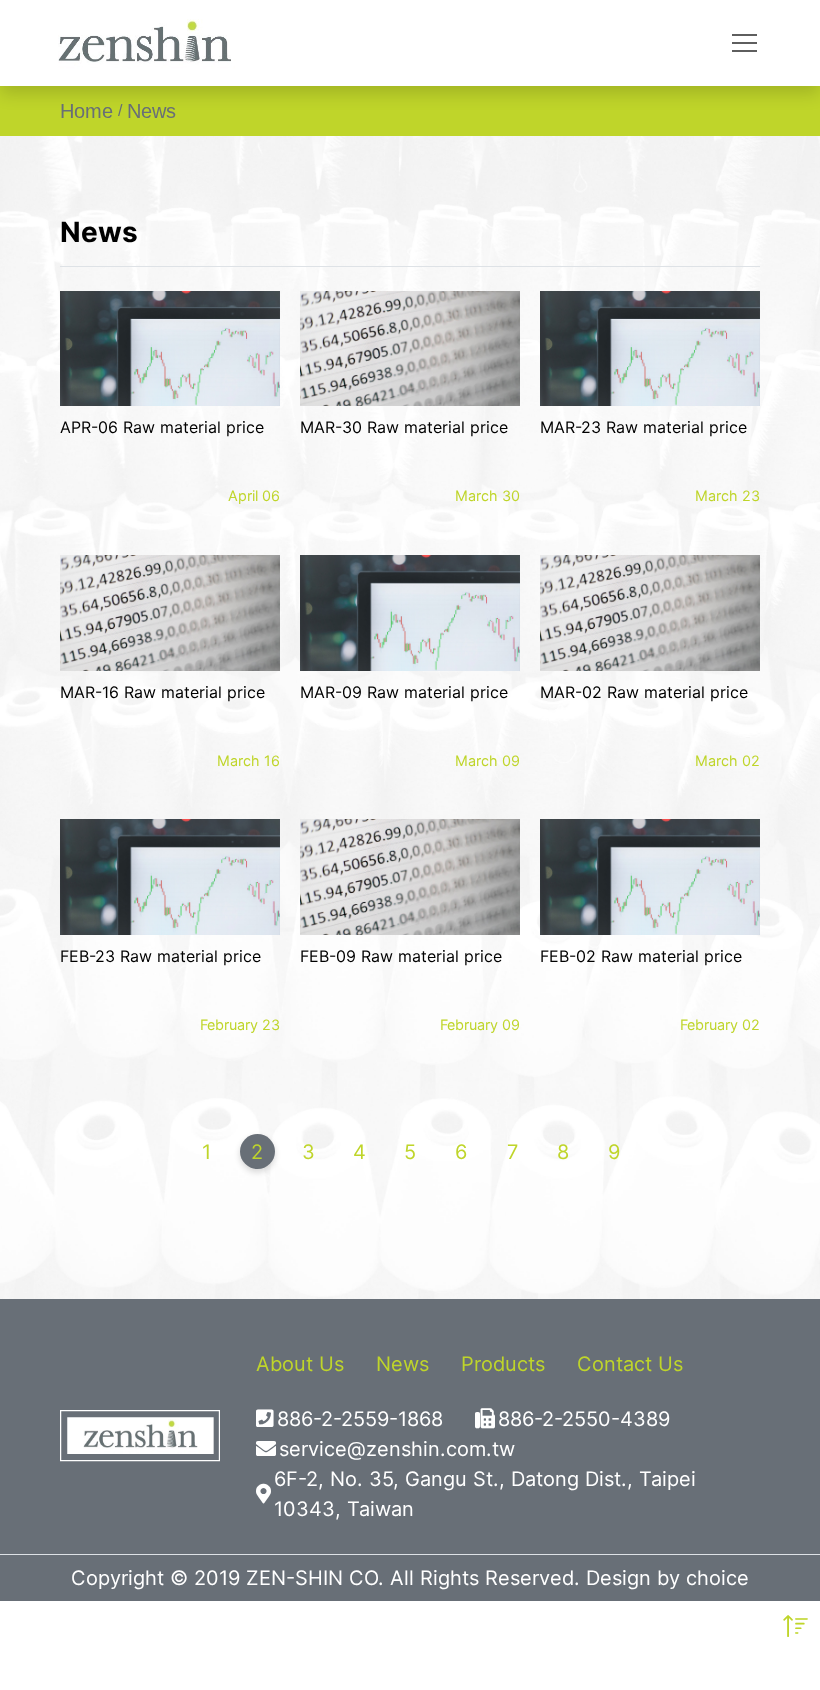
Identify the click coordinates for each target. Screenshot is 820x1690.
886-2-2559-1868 (360, 1419)
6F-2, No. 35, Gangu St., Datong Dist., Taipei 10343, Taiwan (485, 1494)
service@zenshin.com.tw (397, 1449)
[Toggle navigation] (744, 43)
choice (717, 1578)
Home (86, 111)
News (151, 111)
